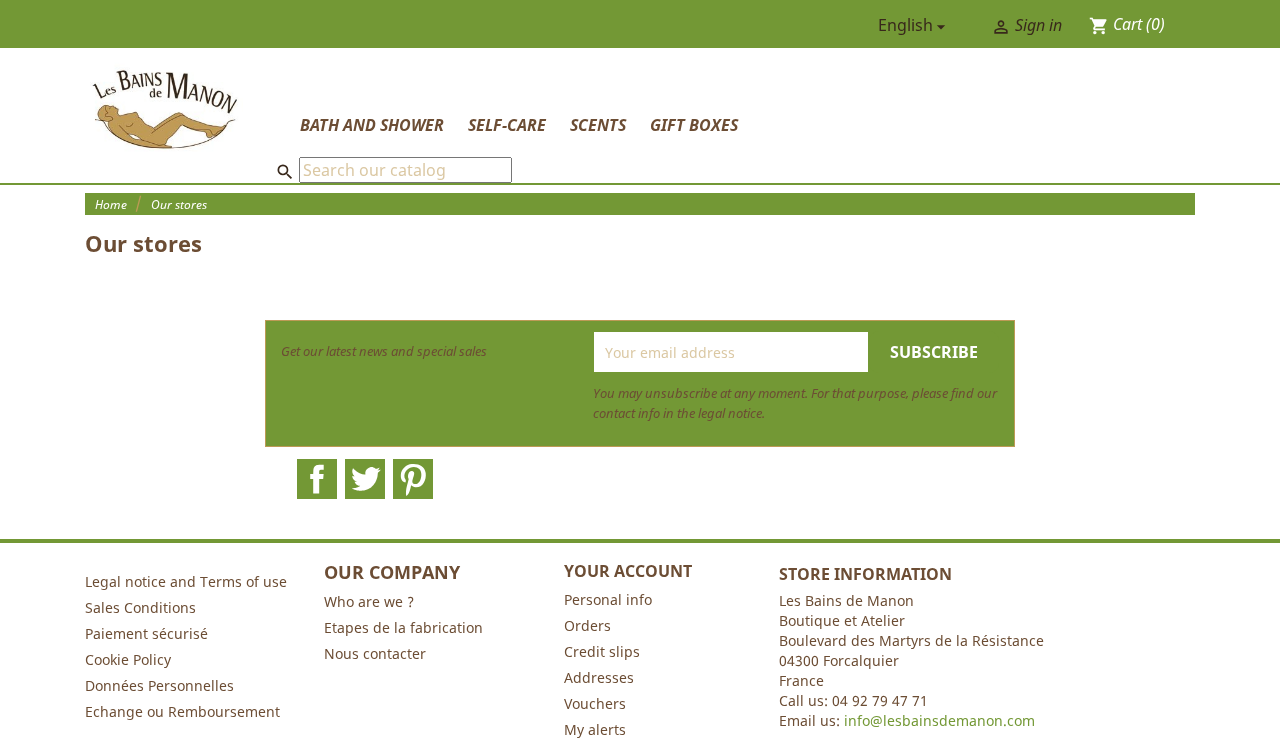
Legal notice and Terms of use (186, 581)
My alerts (595, 729)
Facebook (317, 479)
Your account (628, 571)
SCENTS (598, 125)
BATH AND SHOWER (372, 125)
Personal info (608, 599)
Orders (587, 625)
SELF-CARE (507, 125)
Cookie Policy (128, 659)
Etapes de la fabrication (403, 627)
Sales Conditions (140, 607)
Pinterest (413, 479)
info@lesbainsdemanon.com (939, 720)
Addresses (599, 677)
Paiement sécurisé (146, 633)
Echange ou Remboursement (182, 711)
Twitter (365, 479)
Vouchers (595, 703)
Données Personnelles (159, 685)
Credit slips (602, 651)
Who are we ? (369, 601)
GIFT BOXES (694, 125)
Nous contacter (375, 653)
